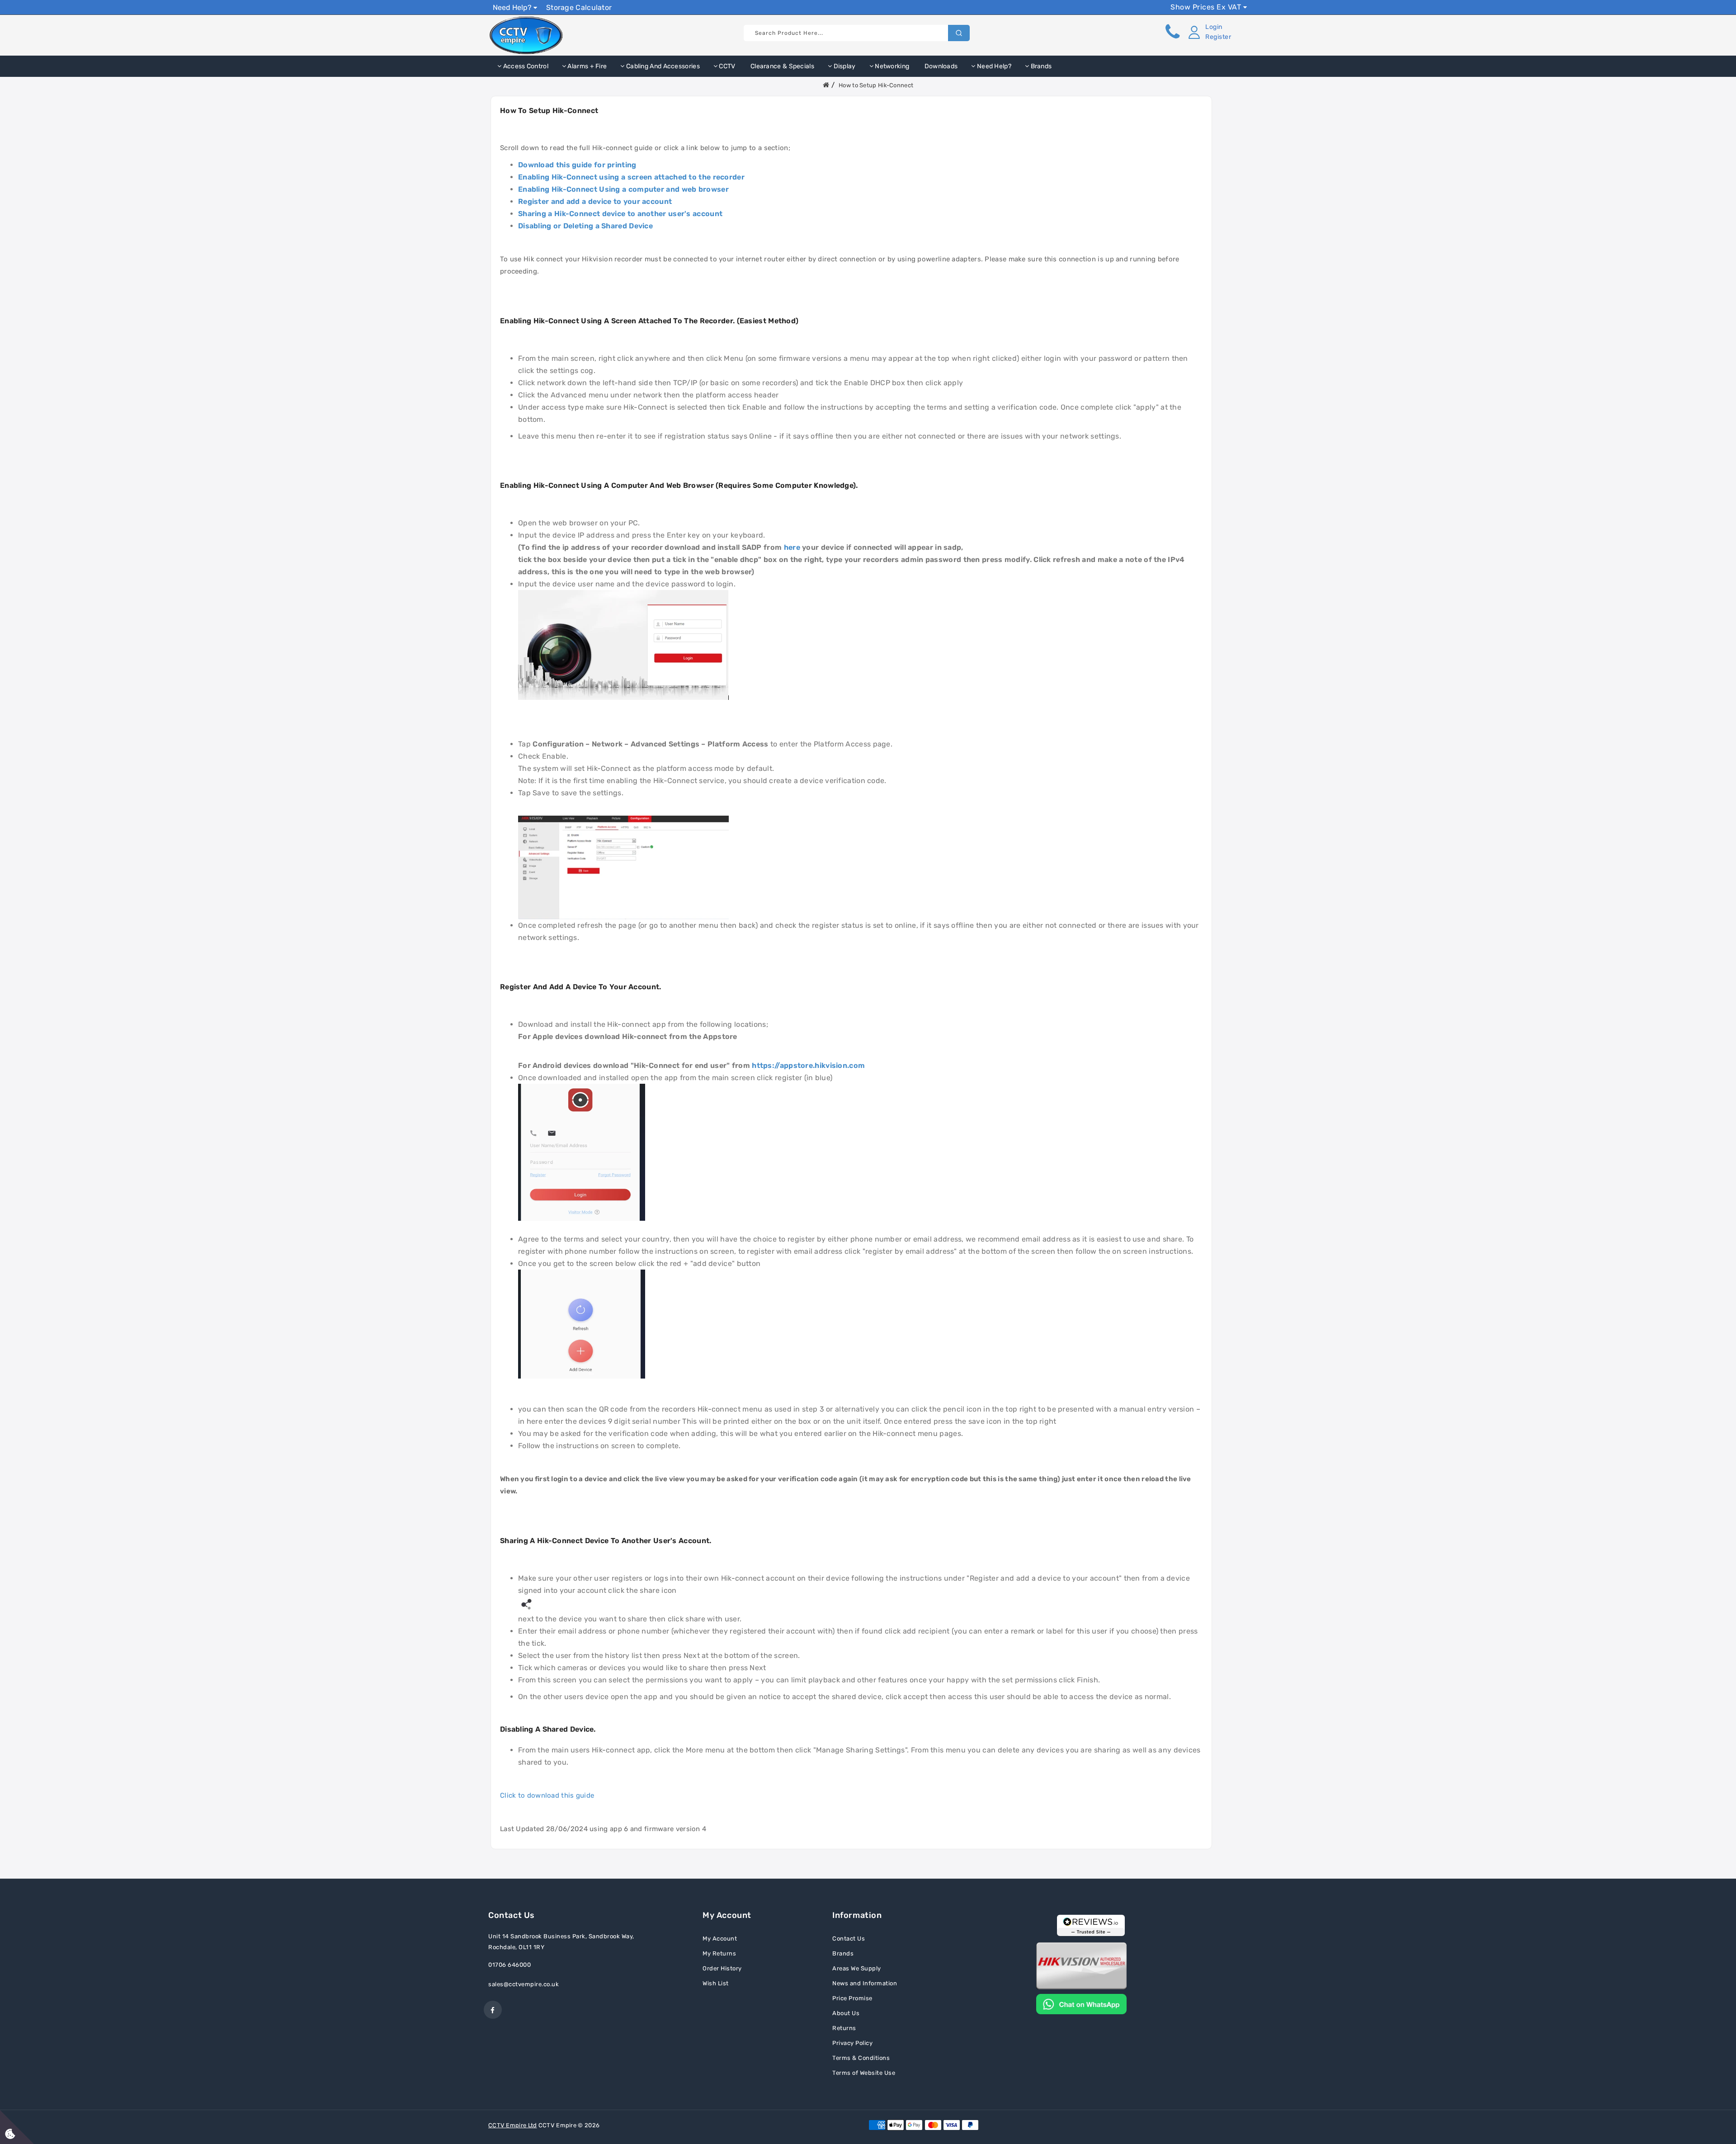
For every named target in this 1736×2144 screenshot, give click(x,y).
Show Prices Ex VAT (1207, 7)
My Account (720, 1939)
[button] (1208, 32)
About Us (846, 2013)
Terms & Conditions (861, 2058)
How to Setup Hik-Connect (876, 85)
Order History (722, 1968)
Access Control (525, 66)
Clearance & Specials (782, 66)
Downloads (940, 66)
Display (844, 66)
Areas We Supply (857, 1968)
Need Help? (513, 7)
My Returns (719, 1953)
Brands (1040, 66)
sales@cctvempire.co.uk (524, 1984)
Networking (891, 66)
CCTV (726, 66)
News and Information (865, 1983)
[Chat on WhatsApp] (1081, 2003)
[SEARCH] (959, 33)
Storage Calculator (579, 7)
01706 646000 (509, 1965)
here (792, 547)
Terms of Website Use (864, 2073)
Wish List (716, 1983)
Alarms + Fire (586, 66)
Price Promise (852, 1998)
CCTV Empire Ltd (513, 2125)
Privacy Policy (852, 2043)
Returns (844, 2028)
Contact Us (849, 1939)
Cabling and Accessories (662, 66)
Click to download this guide (547, 1795)
